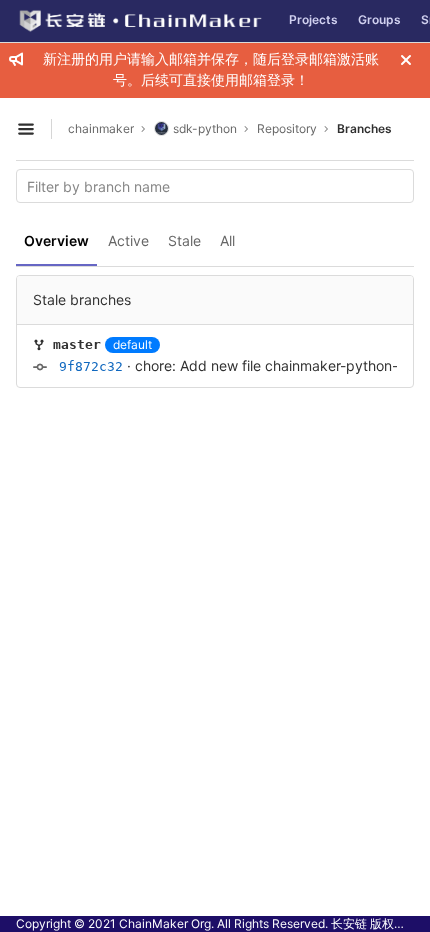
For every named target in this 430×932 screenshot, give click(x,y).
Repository (287, 128)
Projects (313, 19)
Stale (184, 240)
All (227, 240)
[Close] (406, 60)
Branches (364, 128)
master (77, 344)
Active (128, 240)
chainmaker (101, 128)
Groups (379, 19)
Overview (56, 240)
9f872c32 (91, 366)
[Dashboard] (139, 21)
